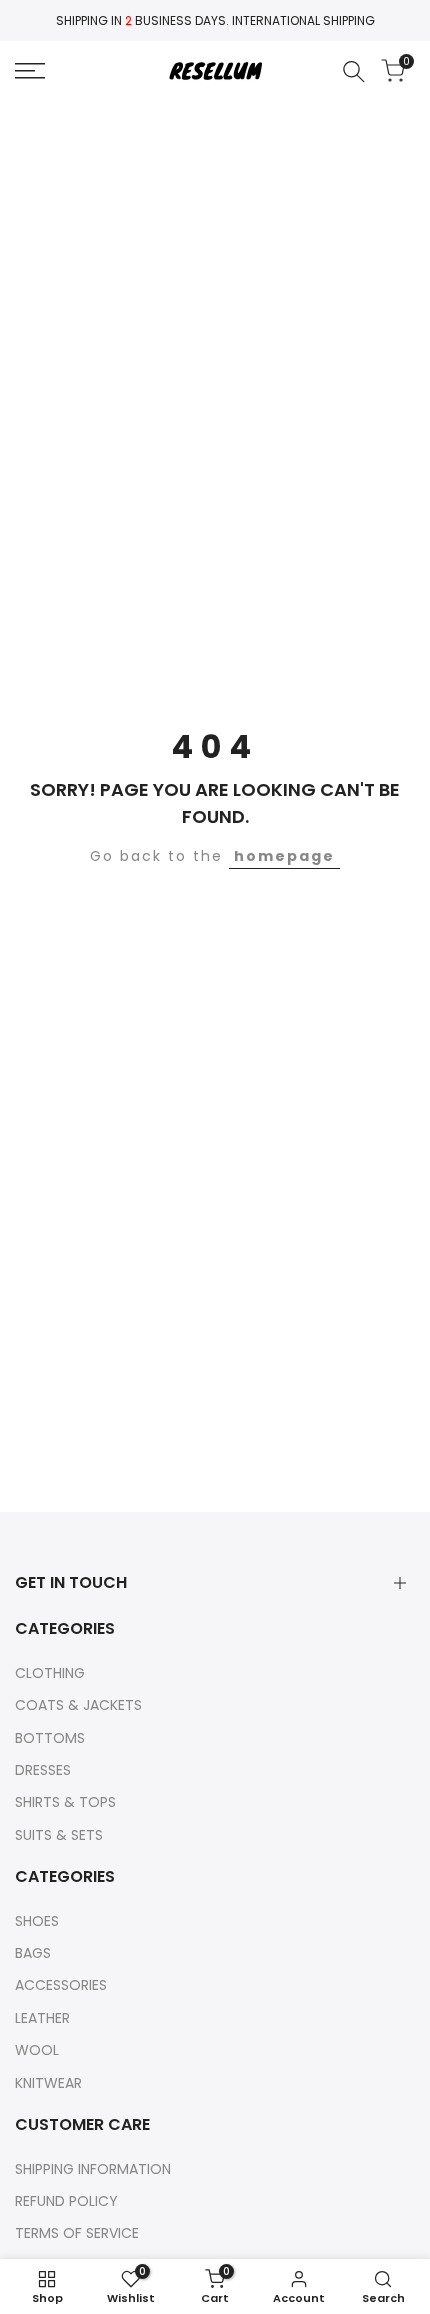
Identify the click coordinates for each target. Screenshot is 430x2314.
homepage (284, 856)
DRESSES (43, 1770)
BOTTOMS (50, 1738)
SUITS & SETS (59, 1835)
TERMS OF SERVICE (77, 2233)
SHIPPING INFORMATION (93, 2169)
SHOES (37, 1921)
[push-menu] (30, 71)
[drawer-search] (354, 71)
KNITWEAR (48, 2083)
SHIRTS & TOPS (65, 1802)
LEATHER (42, 2018)
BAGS (33, 1953)
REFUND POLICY (66, 2201)
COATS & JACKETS (78, 1705)
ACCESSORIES (61, 1985)
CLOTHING (50, 1673)
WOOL (37, 2050)
